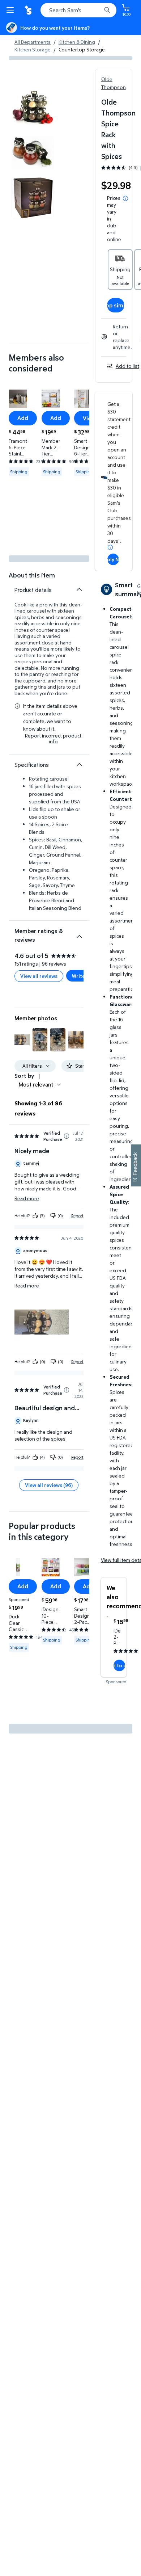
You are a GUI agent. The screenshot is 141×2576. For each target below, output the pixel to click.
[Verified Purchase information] (67, 1136)
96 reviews (54, 964)
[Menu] (12, 10)
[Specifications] (79, 765)
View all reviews (39, 976)
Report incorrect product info (53, 739)
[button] (22, 1040)
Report (77, 1216)
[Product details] (79, 589)
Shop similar (116, 305)
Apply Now (113, 559)
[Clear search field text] (98, 10)
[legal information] (125, 198)
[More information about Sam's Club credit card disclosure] (110, 547)
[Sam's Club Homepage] (29, 10)
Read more (27, 1198)
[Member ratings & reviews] (79, 934)
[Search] (107, 10)
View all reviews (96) (49, 1485)
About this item (32, 575)
